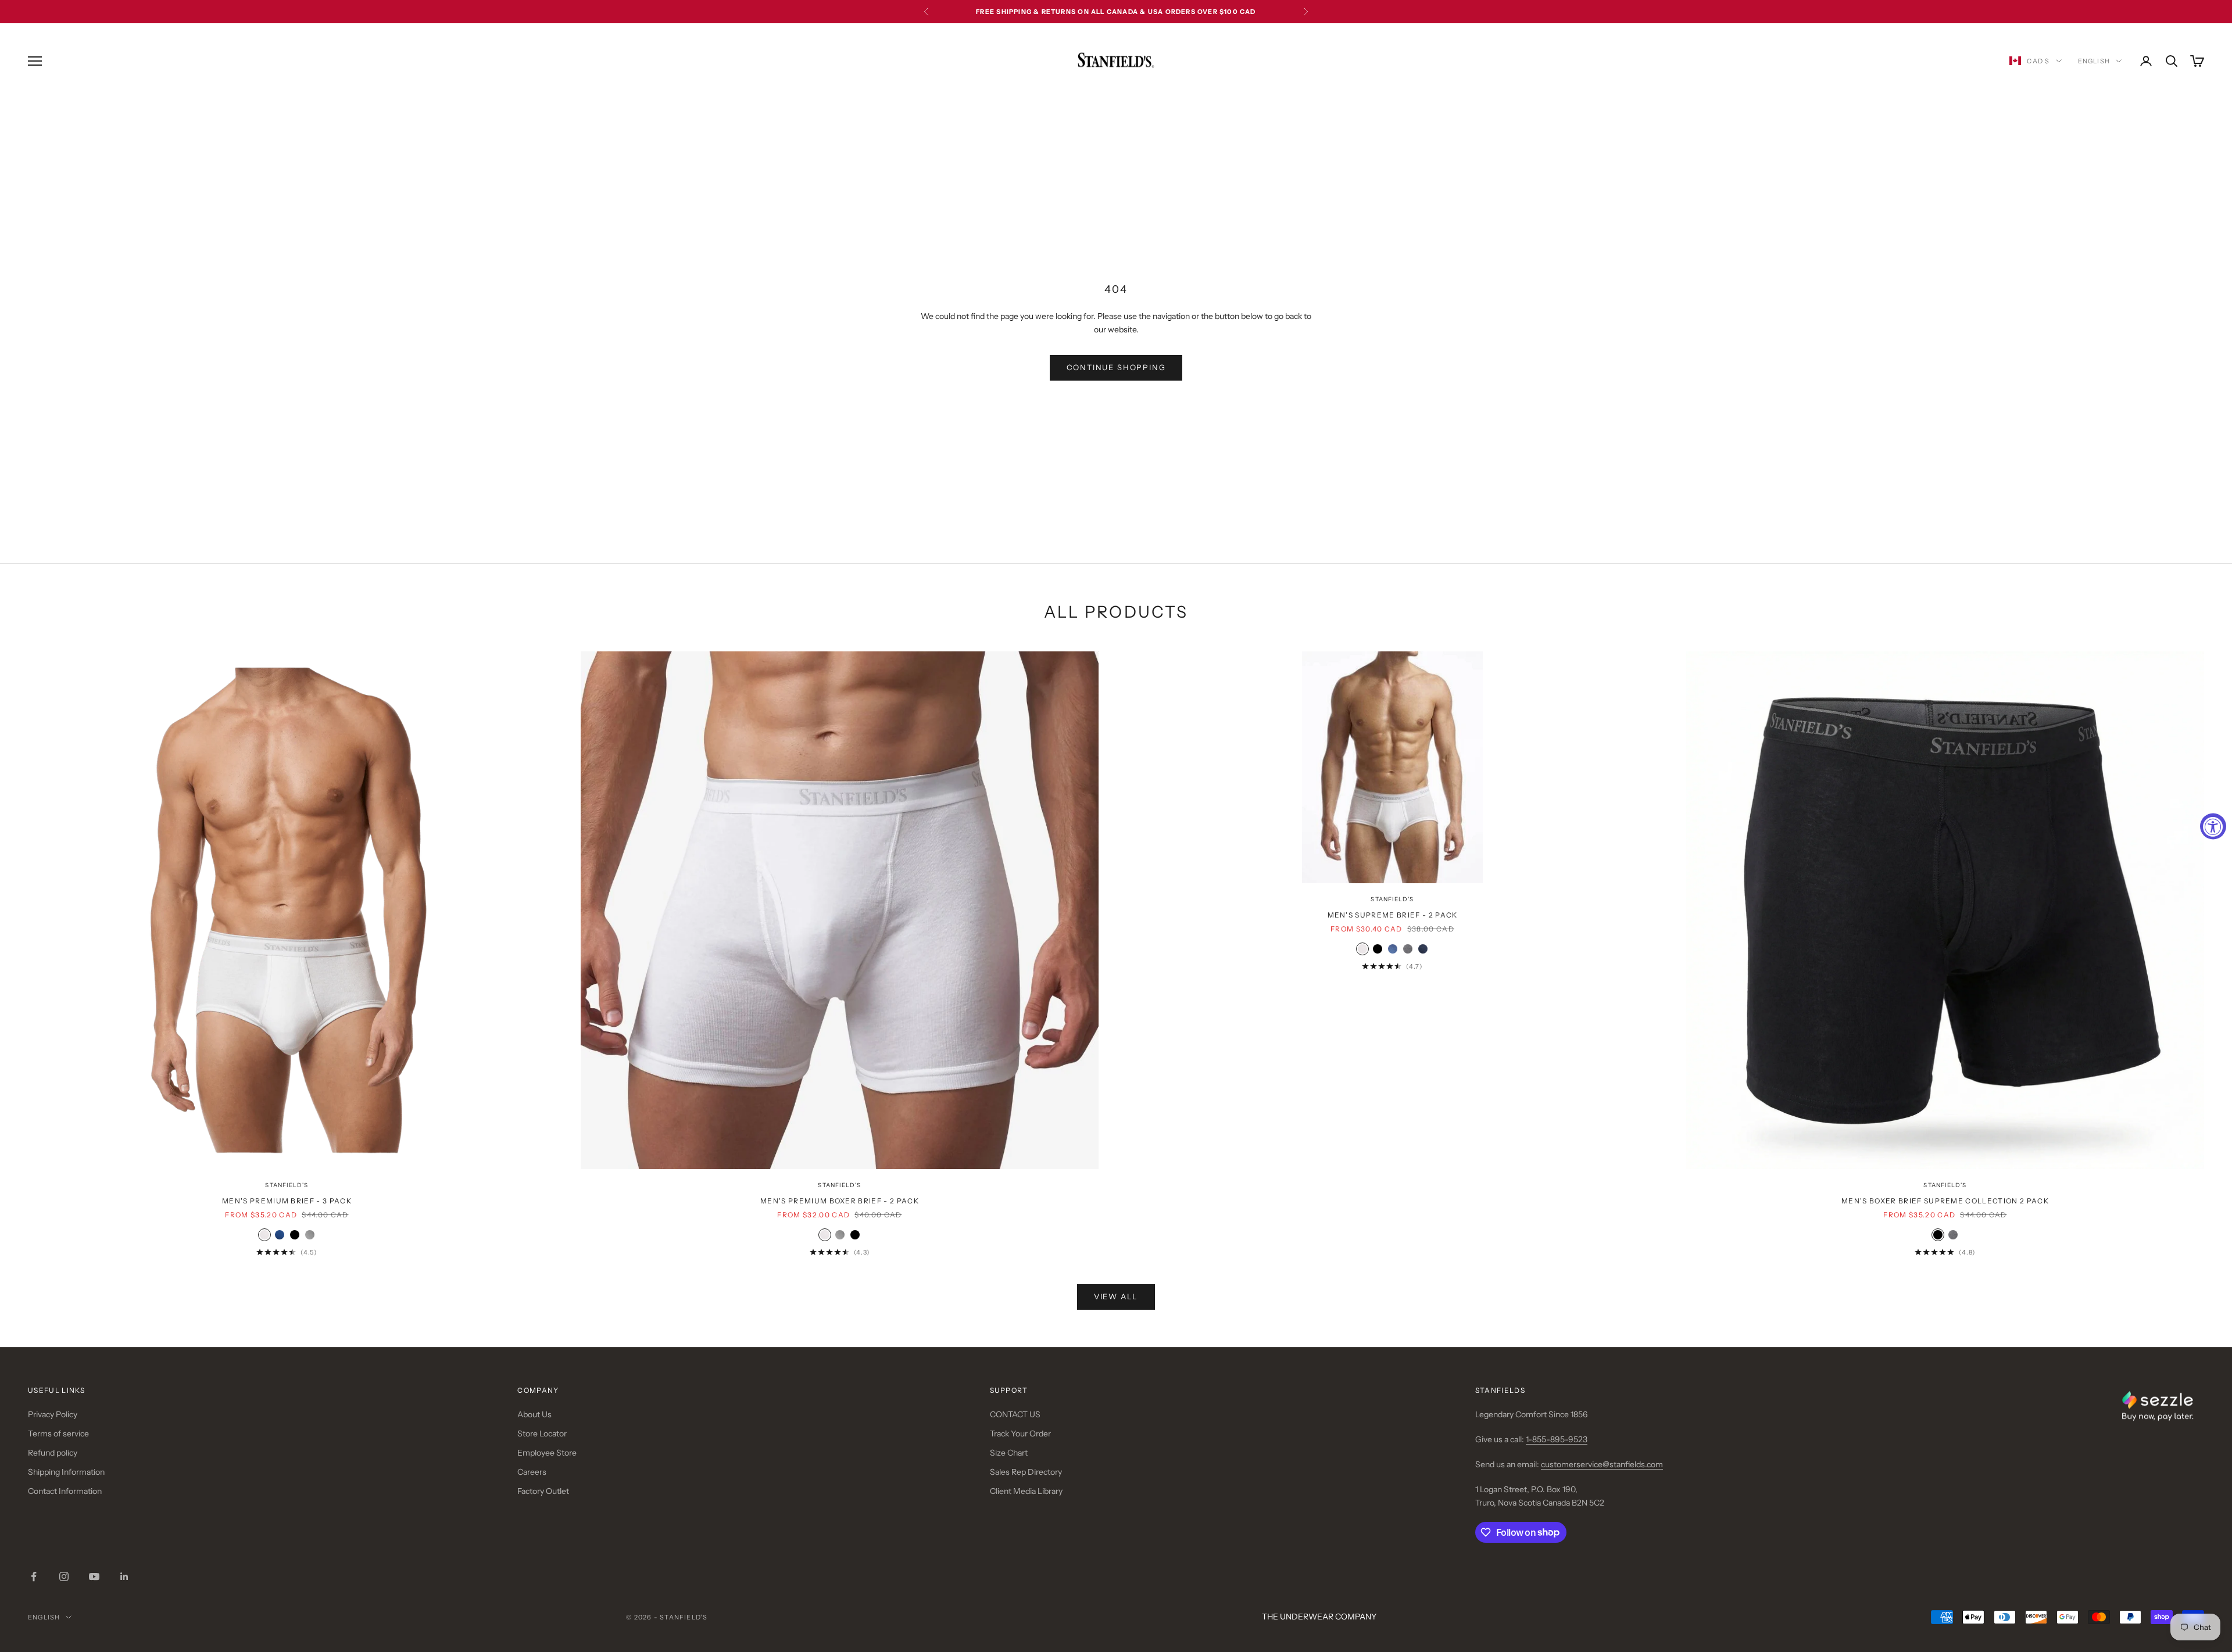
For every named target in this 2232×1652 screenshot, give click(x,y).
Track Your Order (1020, 1434)
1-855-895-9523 (1557, 1439)
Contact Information (65, 1491)
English (2094, 61)
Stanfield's (287, 1185)
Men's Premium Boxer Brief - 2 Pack (840, 1201)
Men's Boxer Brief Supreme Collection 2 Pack (1945, 1201)
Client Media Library (1026, 1491)
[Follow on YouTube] (94, 1576)
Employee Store (547, 1453)
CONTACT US (1015, 1414)
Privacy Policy (53, 1414)
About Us (534, 1414)
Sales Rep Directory (1026, 1472)
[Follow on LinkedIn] (124, 1576)
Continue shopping (1116, 367)
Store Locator (542, 1434)
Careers (532, 1472)
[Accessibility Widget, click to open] (2213, 826)
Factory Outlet (543, 1491)
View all (1116, 1296)
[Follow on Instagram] (64, 1576)
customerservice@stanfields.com (1602, 1464)
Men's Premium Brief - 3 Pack (287, 1201)
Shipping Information (66, 1472)
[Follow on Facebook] (34, 1576)
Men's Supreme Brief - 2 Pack (1393, 915)
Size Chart (1009, 1453)
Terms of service (58, 1434)
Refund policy (53, 1453)
